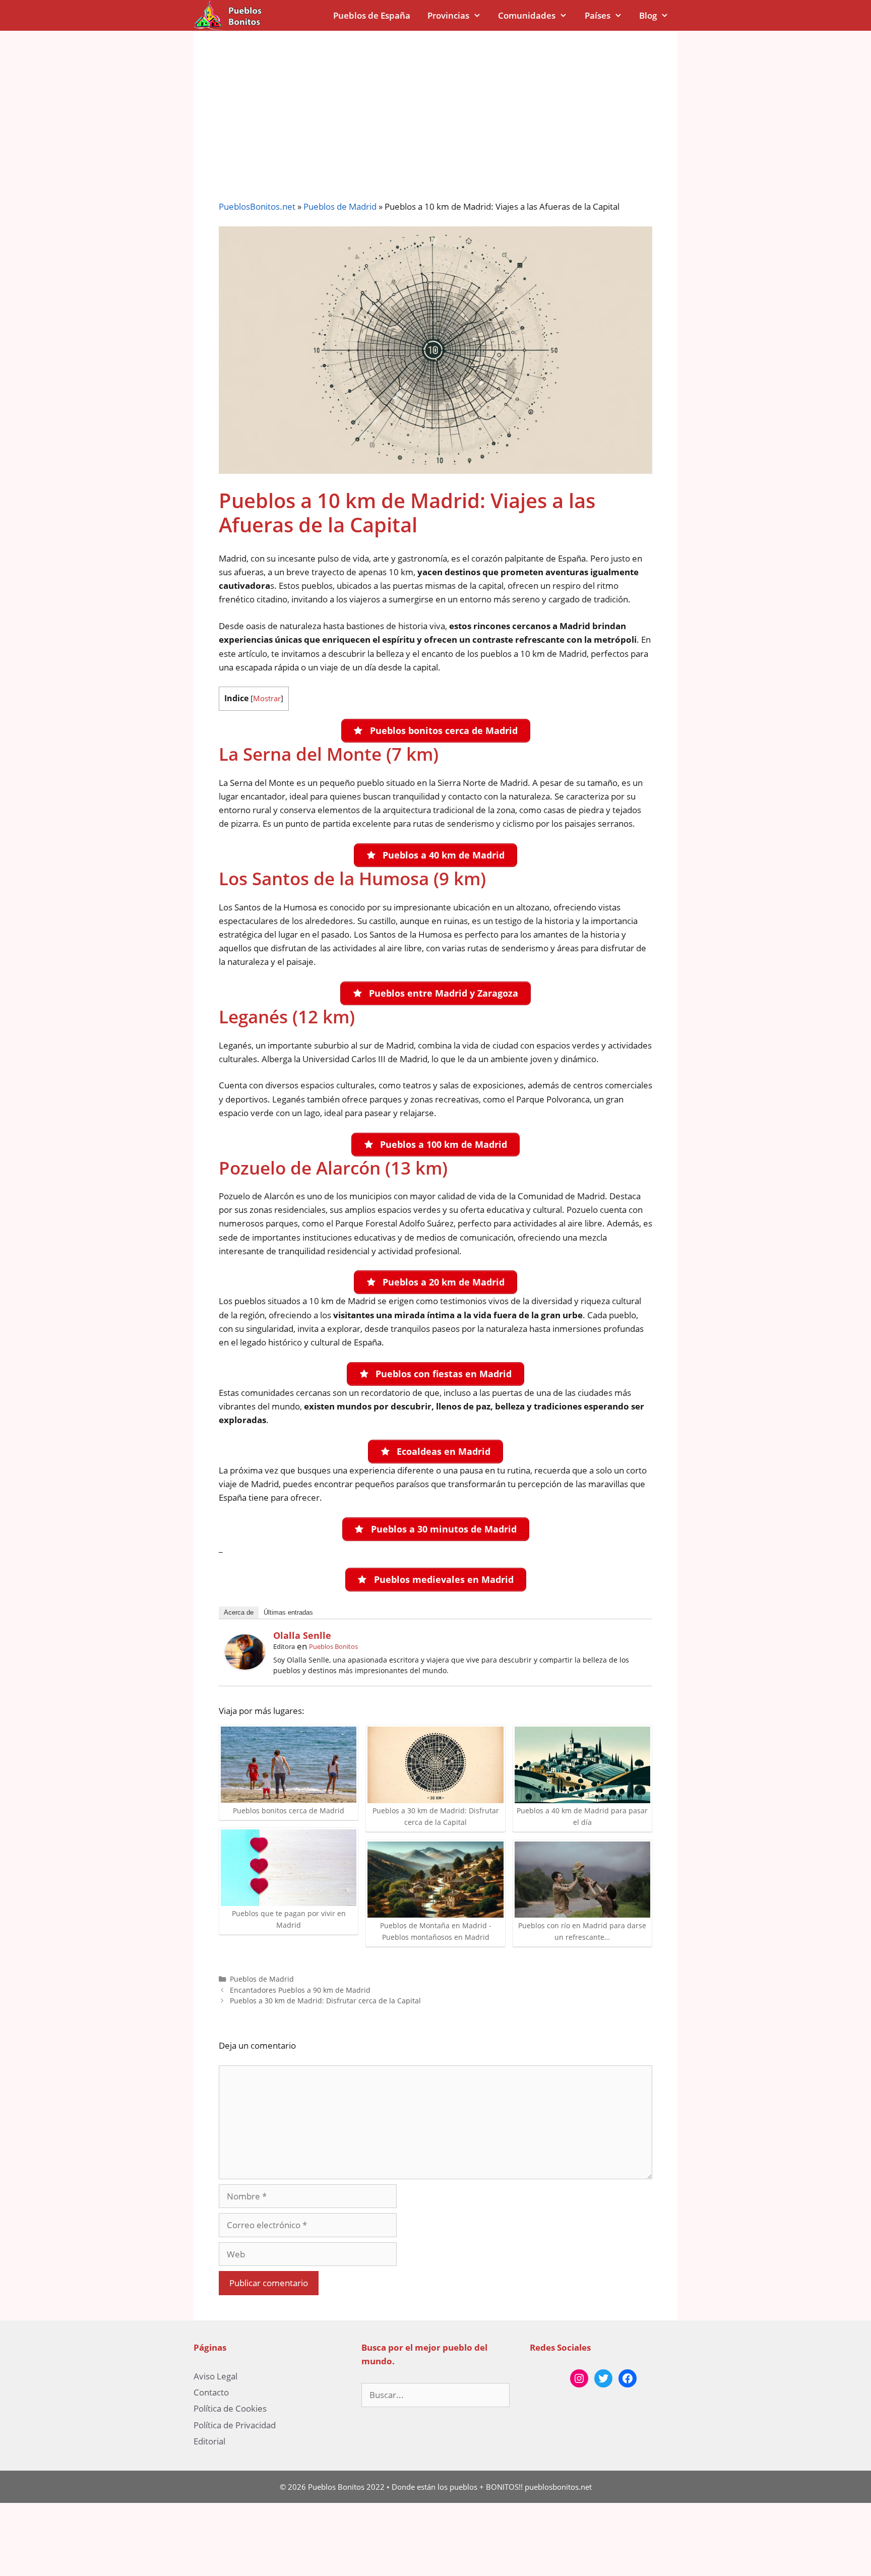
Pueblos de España (372, 15)
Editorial (209, 2441)
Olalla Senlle (302, 1635)
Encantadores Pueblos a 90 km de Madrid (300, 1990)
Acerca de (239, 1612)
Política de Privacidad (235, 2425)
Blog (648, 15)
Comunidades (527, 15)
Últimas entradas (288, 1612)
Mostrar (267, 698)
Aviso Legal (215, 2376)
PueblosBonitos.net (257, 206)
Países (598, 15)
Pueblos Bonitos (333, 1646)
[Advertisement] (435, 106)
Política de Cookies (230, 2408)
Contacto (211, 2392)
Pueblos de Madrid (340, 206)
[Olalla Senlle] (245, 1666)
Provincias (448, 15)
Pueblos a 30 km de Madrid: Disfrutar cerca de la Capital (325, 2001)
